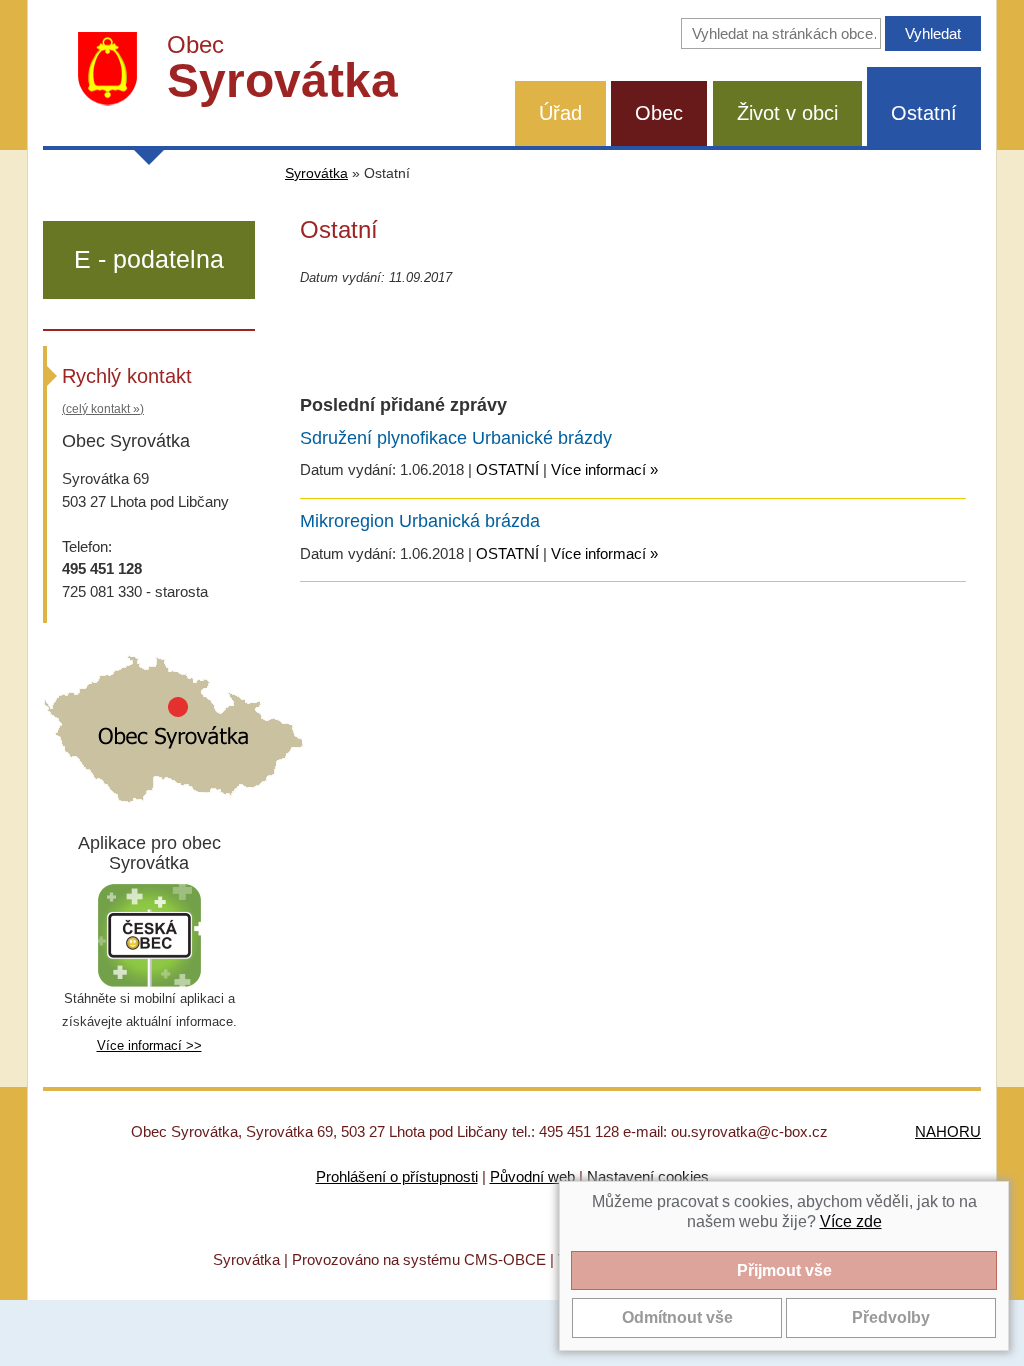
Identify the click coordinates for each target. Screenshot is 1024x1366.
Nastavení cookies (648, 1176)
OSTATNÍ (507, 469)
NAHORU (948, 1131)
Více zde (851, 1221)
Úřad (560, 113)
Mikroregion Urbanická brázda (420, 521)
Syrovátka (316, 173)
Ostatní (924, 113)
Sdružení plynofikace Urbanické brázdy (456, 438)
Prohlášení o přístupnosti (397, 1176)
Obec (659, 113)
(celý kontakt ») (103, 409)
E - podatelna (149, 259)
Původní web (532, 1176)
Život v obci (787, 113)
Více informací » (604, 469)
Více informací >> (149, 1045)
